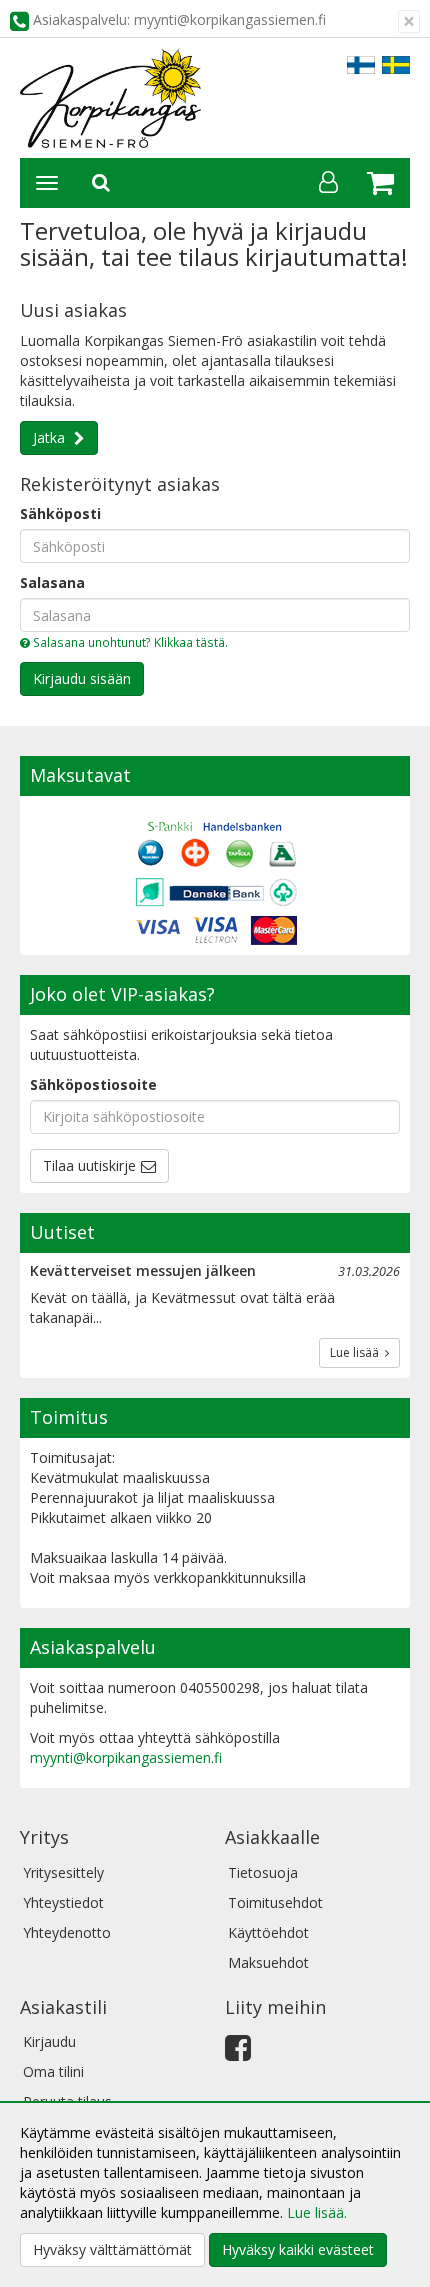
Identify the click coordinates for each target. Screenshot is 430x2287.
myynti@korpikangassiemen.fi (126, 1757)
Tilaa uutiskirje (89, 1165)
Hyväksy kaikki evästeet (298, 2249)
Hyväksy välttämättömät (112, 2249)
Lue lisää (357, 1352)
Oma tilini (53, 2071)
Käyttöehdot (268, 1932)
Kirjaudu (49, 2041)
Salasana (52, 582)
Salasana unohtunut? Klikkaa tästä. (129, 642)
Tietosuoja (263, 1872)
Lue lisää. (317, 2212)
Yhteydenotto (67, 1932)
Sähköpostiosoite (93, 1084)
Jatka (51, 437)
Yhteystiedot (63, 1902)
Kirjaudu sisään (82, 678)
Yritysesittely (63, 1872)
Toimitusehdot (275, 1902)
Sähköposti (60, 513)
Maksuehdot (268, 1962)
